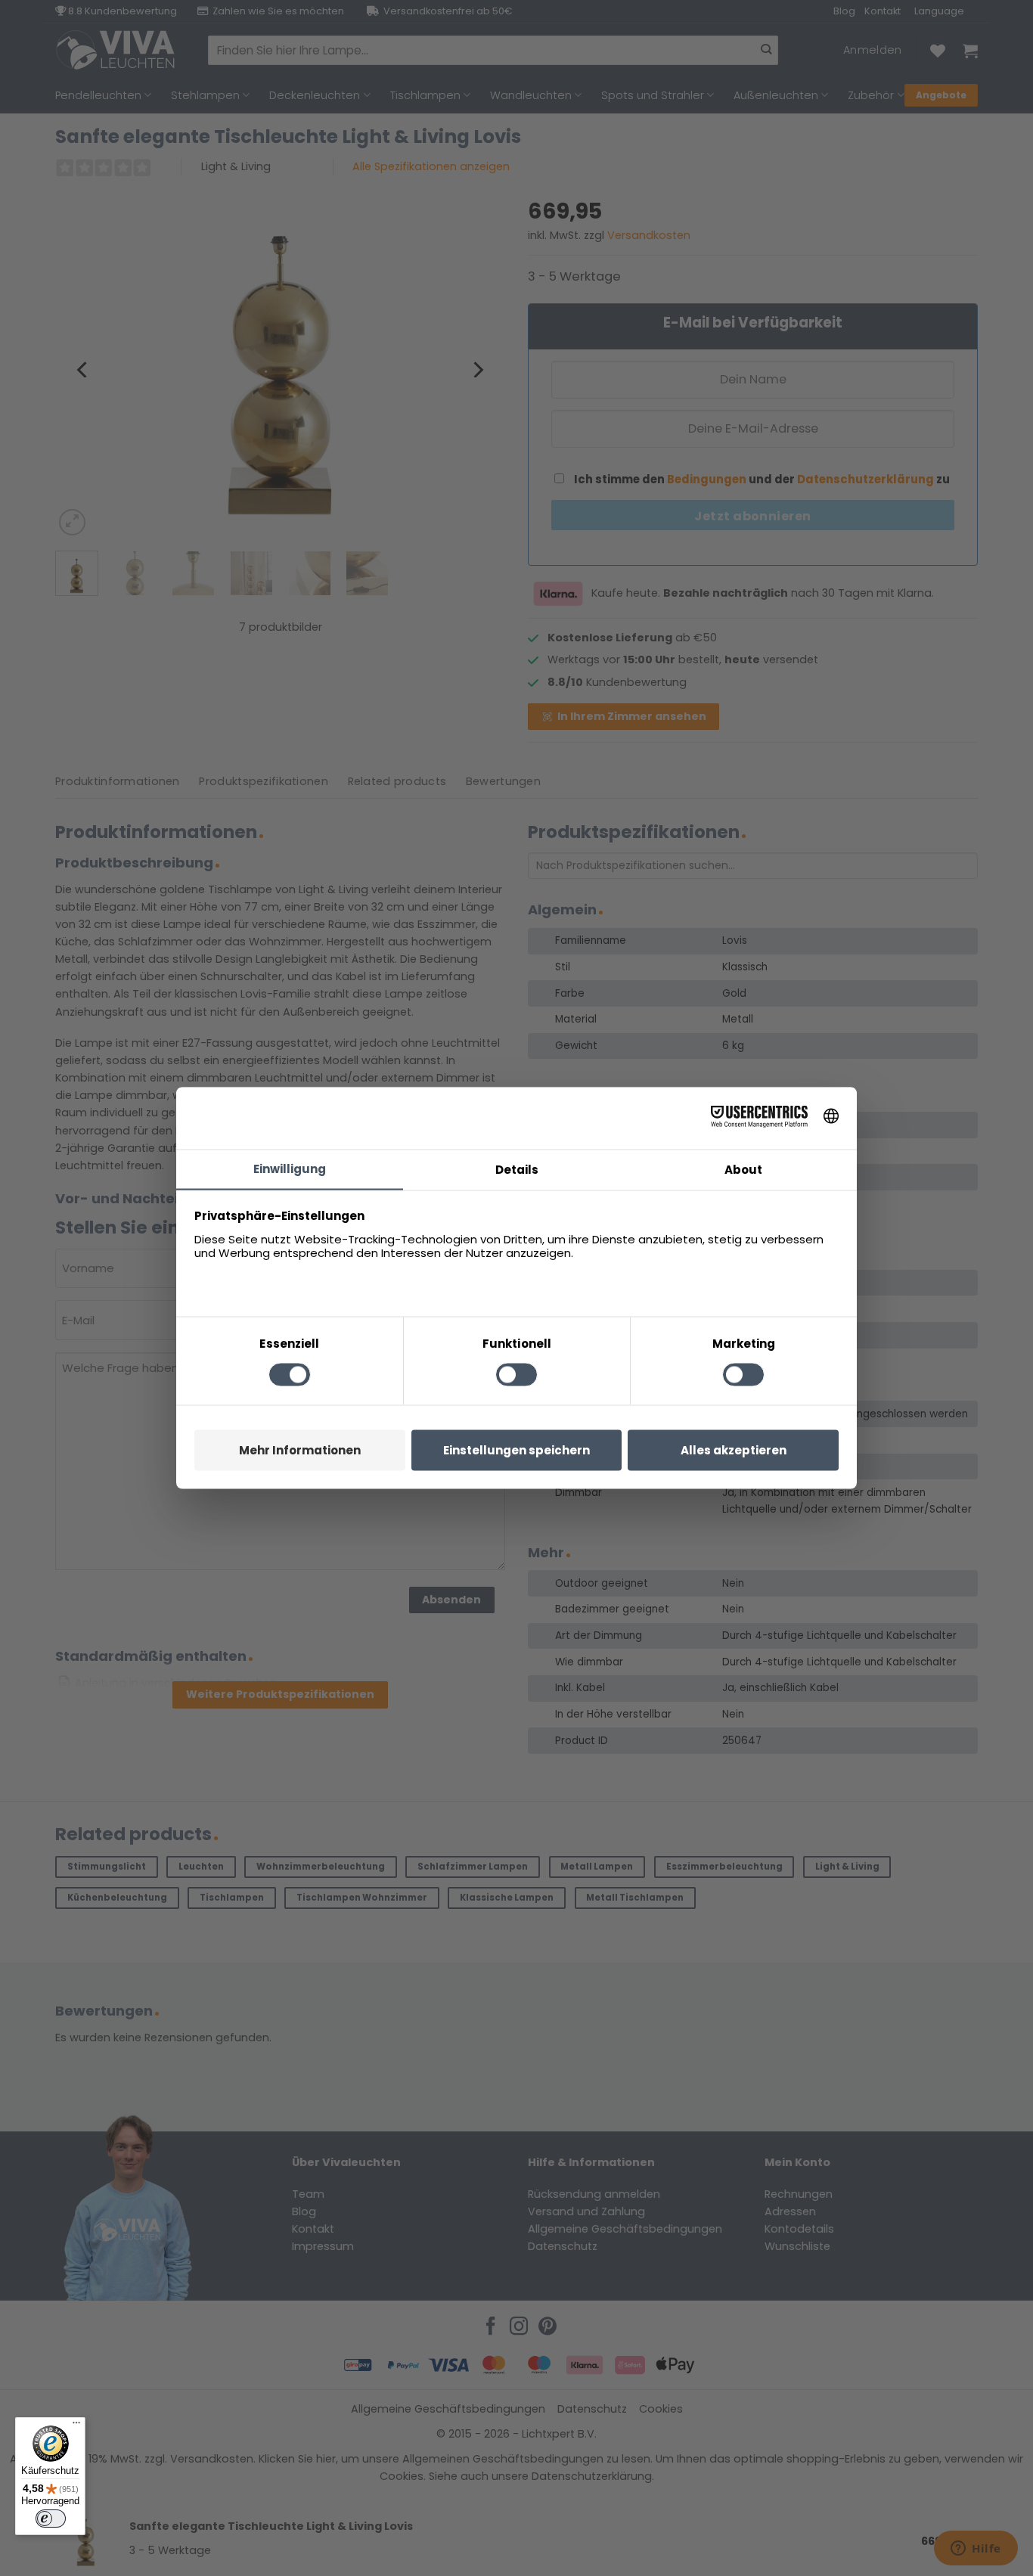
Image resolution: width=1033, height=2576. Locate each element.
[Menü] (76, 2426)
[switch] (51, 2519)
